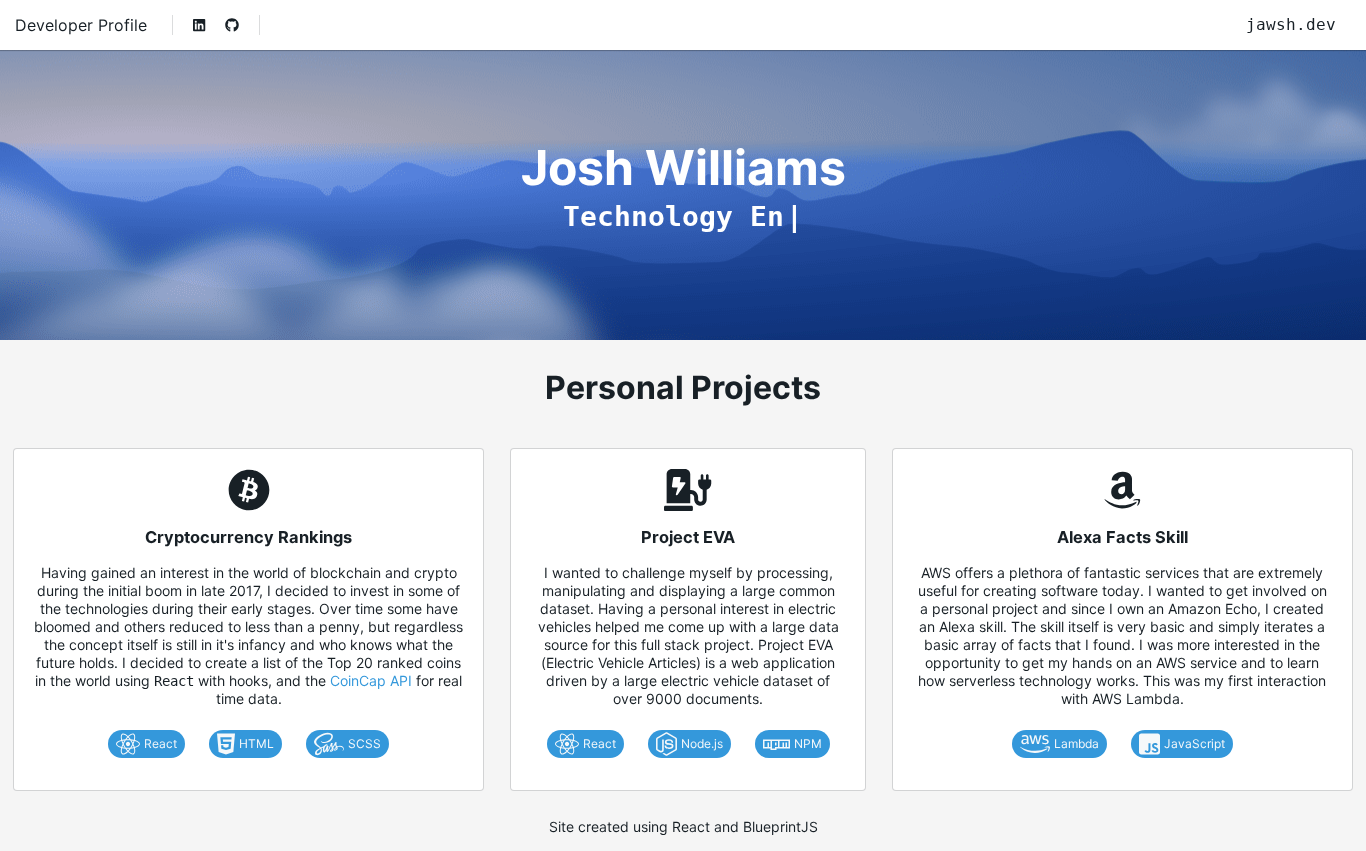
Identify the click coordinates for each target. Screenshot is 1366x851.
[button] (199, 25)
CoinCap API (371, 680)
